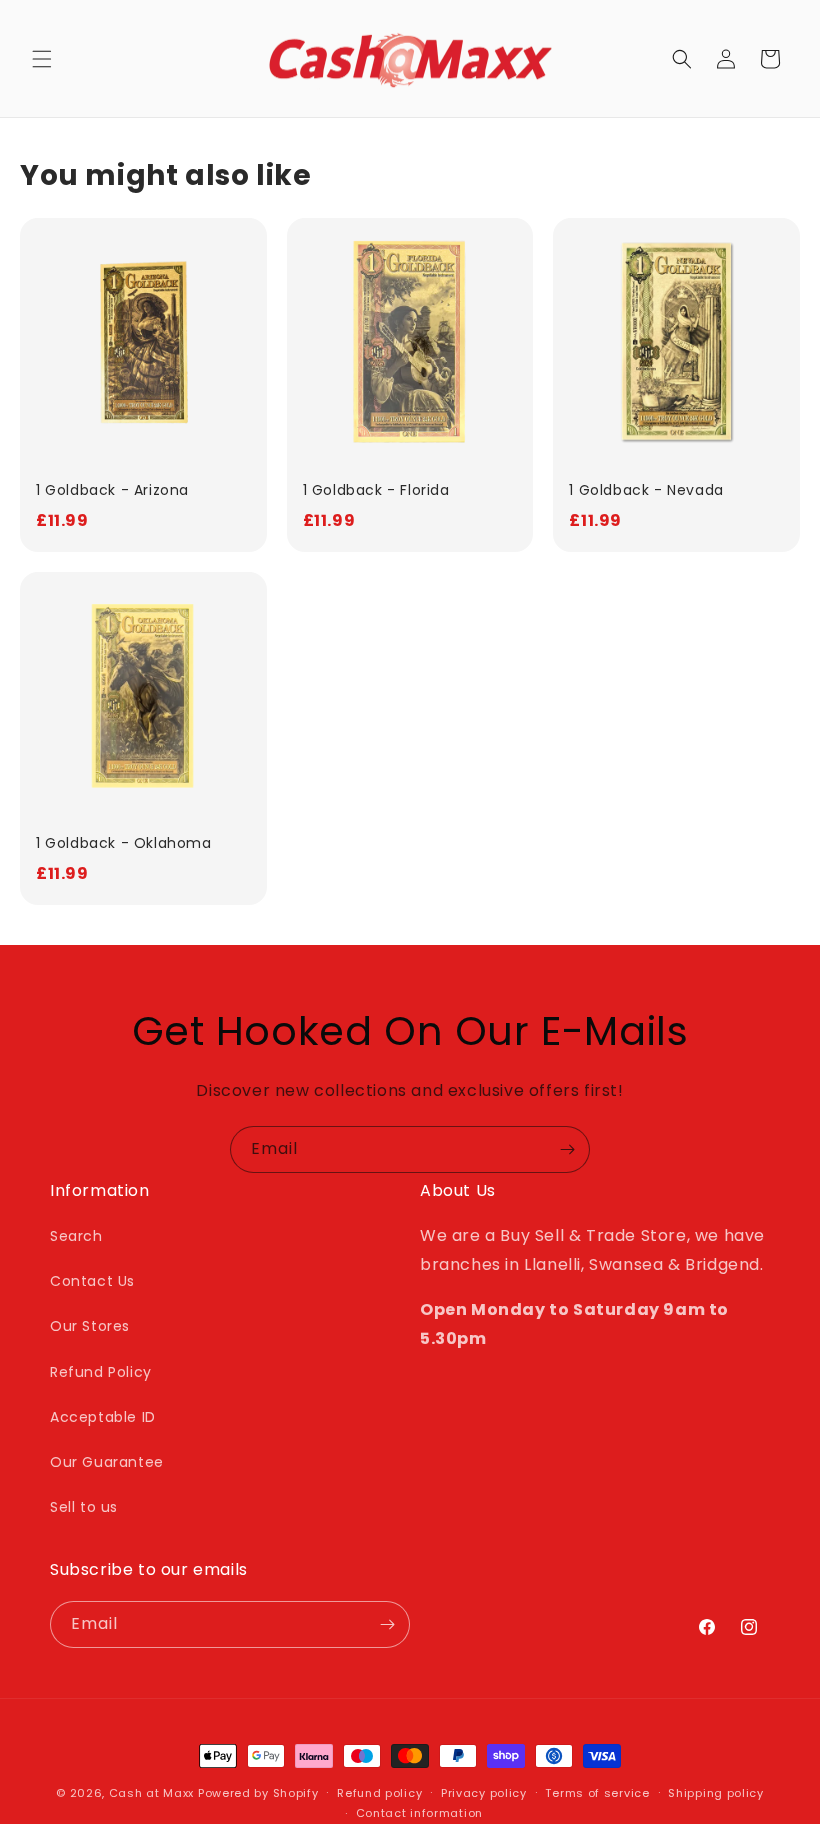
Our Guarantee (107, 1462)
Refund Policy (101, 1372)
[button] (42, 59)
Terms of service (597, 1793)
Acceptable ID (103, 1417)
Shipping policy (716, 1793)
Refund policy (379, 1793)
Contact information (419, 1813)
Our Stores (90, 1326)
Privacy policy (484, 1793)
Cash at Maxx (151, 1793)
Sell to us (84, 1507)
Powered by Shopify (258, 1793)
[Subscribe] (567, 1149)
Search (76, 1236)
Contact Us (92, 1281)
